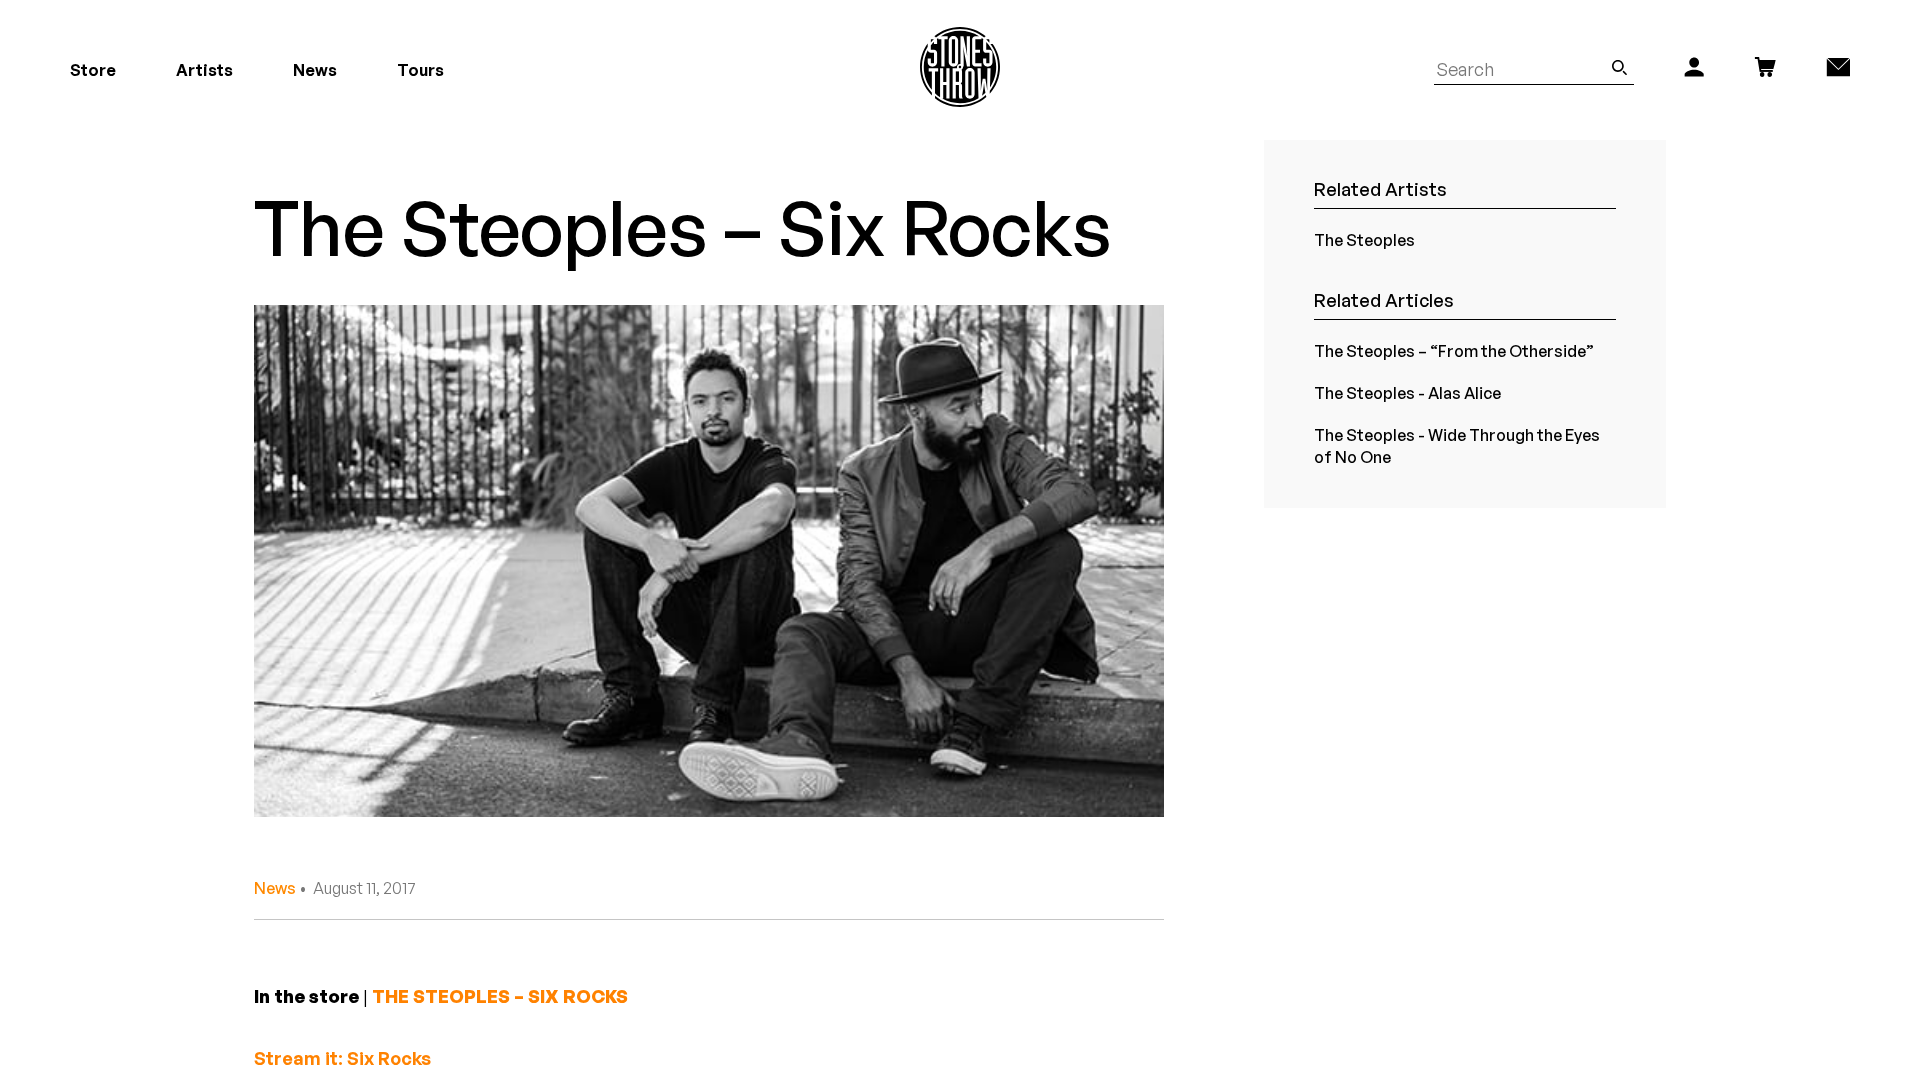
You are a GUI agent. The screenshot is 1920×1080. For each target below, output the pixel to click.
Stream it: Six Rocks (342, 1058)
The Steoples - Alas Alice (1407, 393)
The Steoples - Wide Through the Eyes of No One (1457, 446)
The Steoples (1364, 240)
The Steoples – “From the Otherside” (1454, 351)
